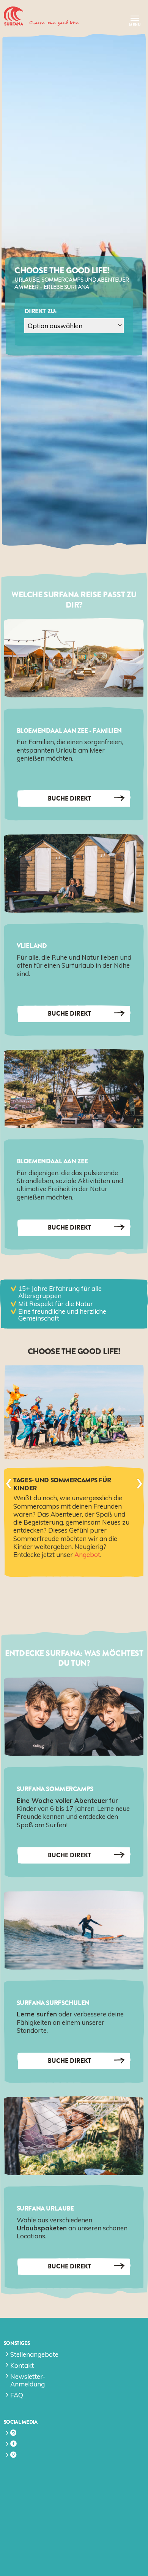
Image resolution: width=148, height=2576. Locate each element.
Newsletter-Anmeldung (28, 2380)
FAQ (17, 2395)
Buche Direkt (69, 2061)
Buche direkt (69, 798)
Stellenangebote (34, 2354)
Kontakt (22, 2365)
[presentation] (9, 1483)
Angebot (87, 1554)
